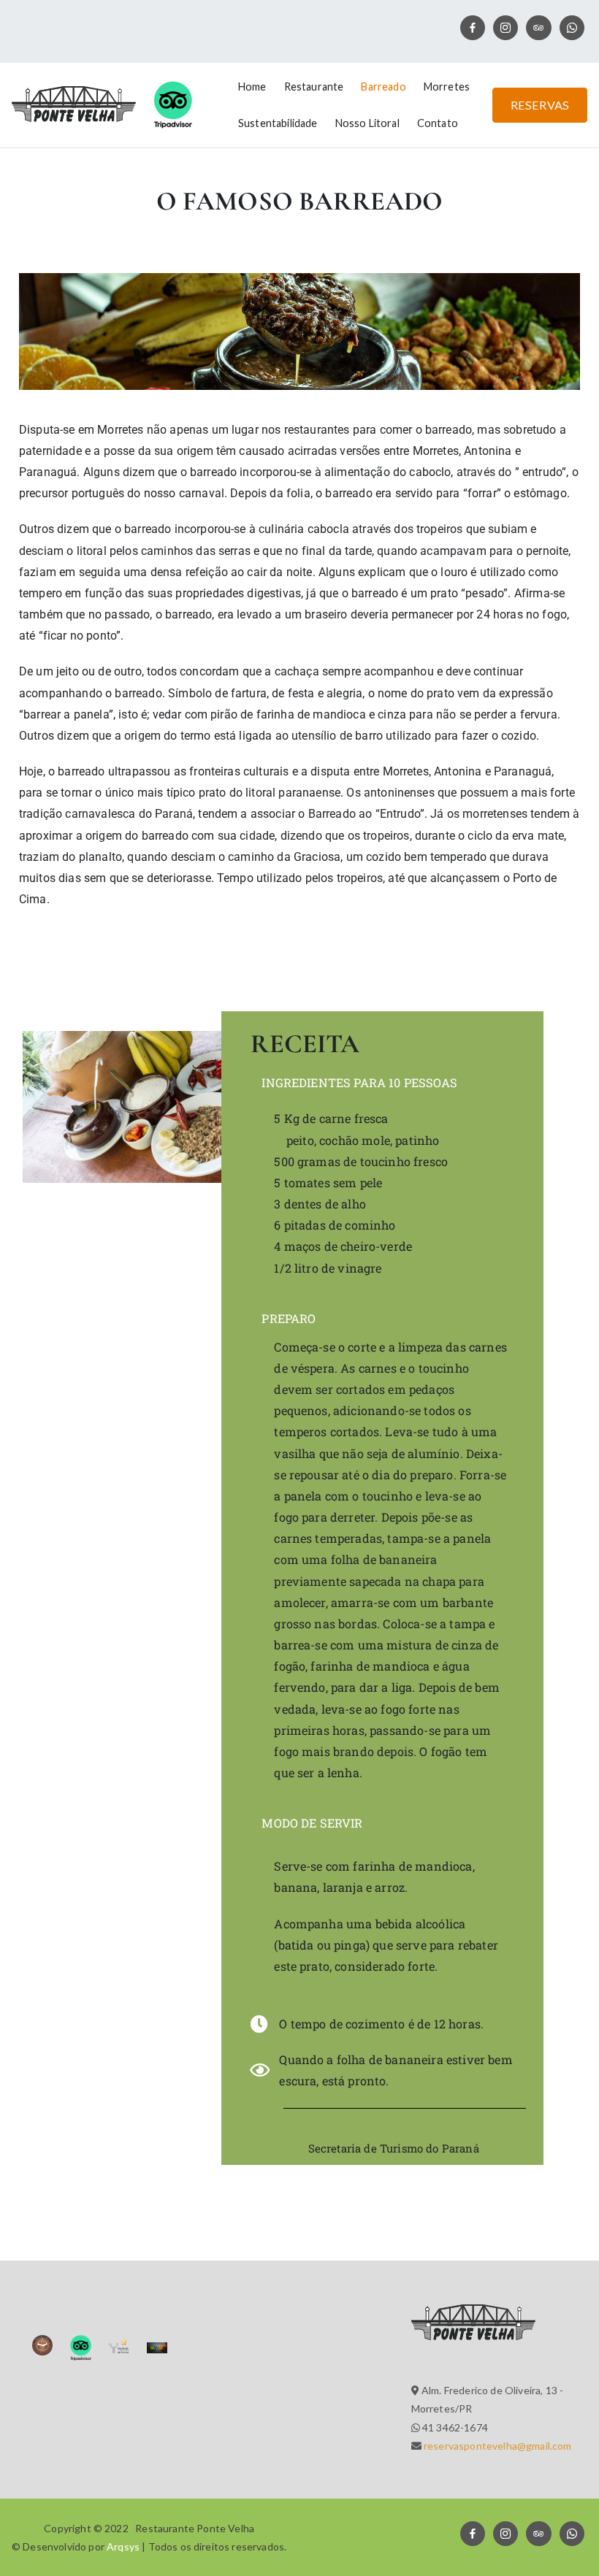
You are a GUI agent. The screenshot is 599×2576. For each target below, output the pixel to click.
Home (252, 87)
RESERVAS (540, 105)
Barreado (383, 87)
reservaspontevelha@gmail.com (497, 2446)
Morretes (447, 87)
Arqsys (123, 2546)
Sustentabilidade (278, 123)
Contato (438, 123)
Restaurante (314, 87)
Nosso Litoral (367, 123)
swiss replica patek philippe (92, 950)
